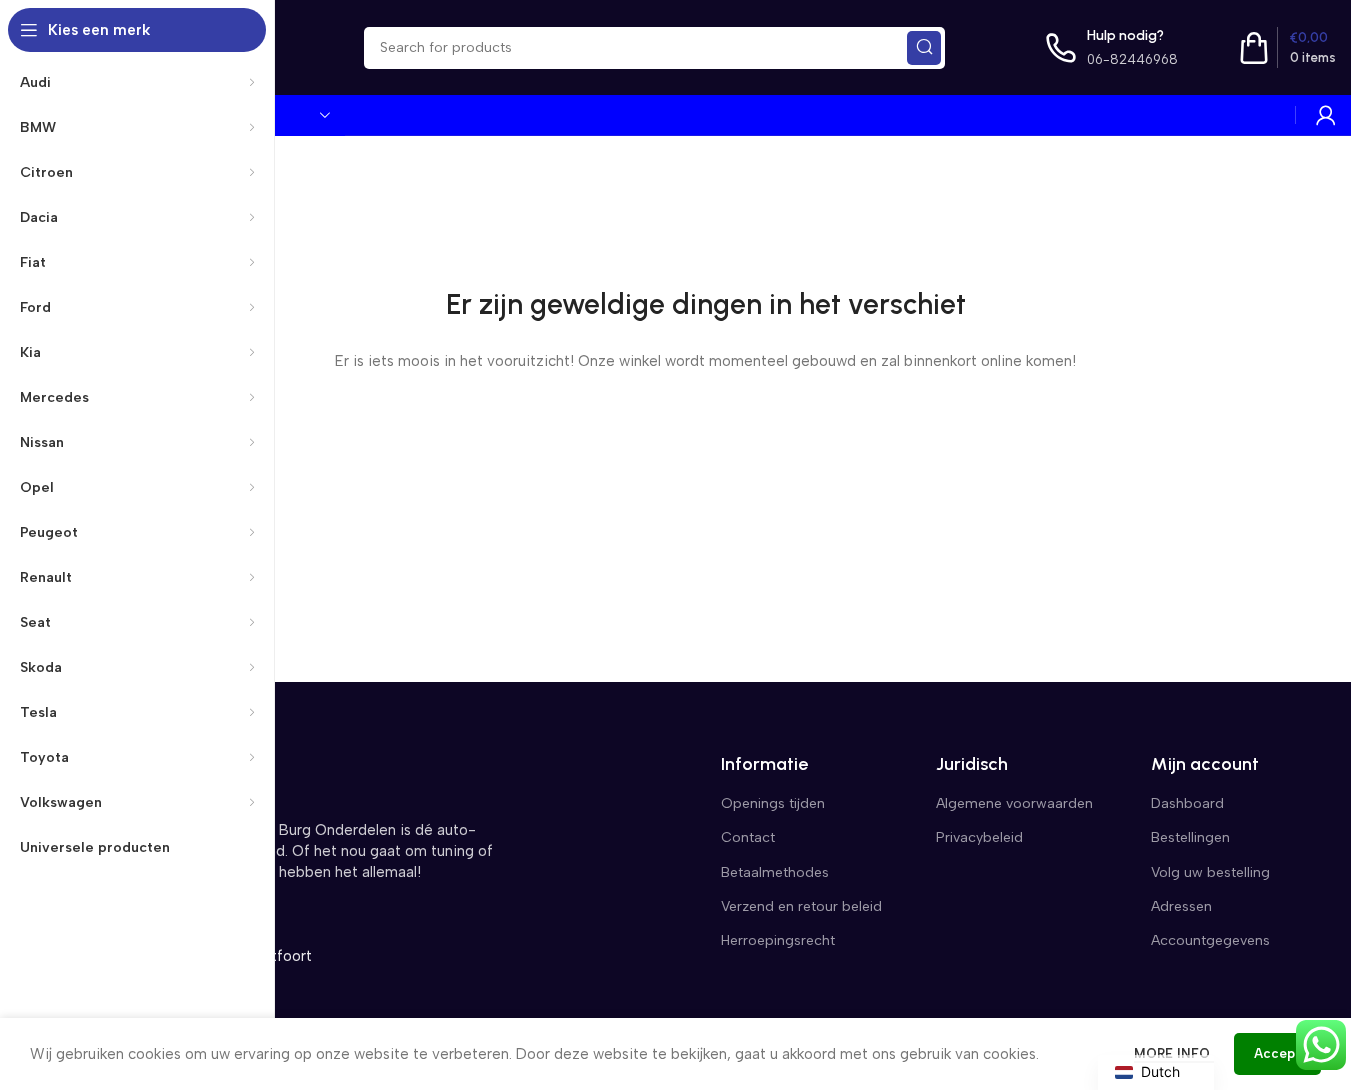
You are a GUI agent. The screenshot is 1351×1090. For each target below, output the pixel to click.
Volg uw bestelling (1210, 872)
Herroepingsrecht (778, 940)
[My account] (1326, 115)
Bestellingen (1190, 837)
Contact (748, 837)
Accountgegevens (1210, 940)
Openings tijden (773, 803)
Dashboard (1187, 803)
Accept (1277, 1053)
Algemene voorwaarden (1014, 803)
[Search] (924, 48)
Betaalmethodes (775, 872)
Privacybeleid (979, 837)
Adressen (1181, 906)
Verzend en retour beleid (801, 906)
